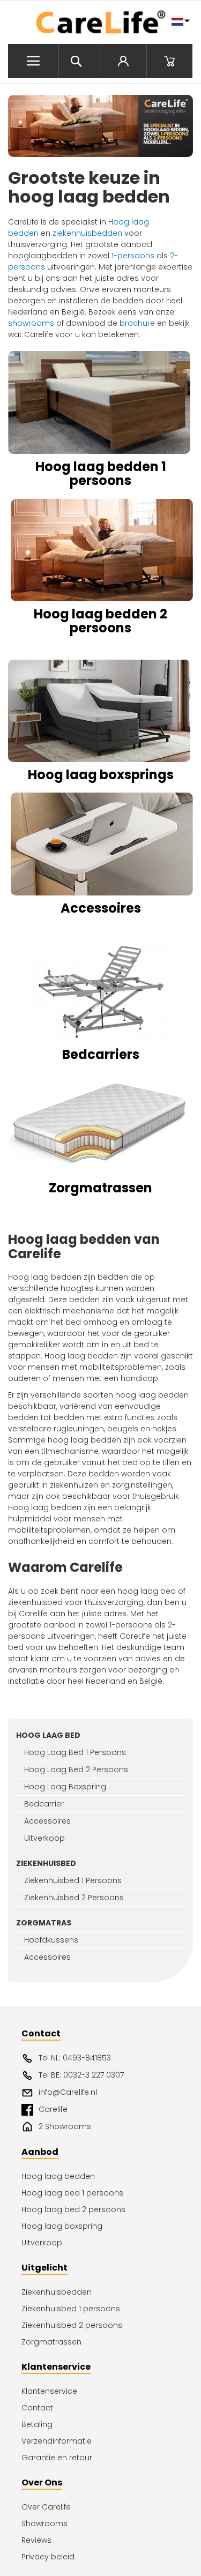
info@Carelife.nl (68, 2092)
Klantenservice (49, 2391)
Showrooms (44, 2523)
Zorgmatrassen (51, 2342)
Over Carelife (46, 2507)
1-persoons (133, 256)
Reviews (36, 2540)
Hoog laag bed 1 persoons (72, 2193)
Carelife (53, 2109)
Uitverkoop (42, 2243)
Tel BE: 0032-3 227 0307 (81, 2075)
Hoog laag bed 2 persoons (73, 2209)
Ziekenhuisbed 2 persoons (72, 2325)
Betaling (37, 2424)
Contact (37, 2408)
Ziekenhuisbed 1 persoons (71, 2309)
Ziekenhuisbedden (57, 2292)
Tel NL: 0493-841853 (75, 2058)
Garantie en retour (57, 2458)
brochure (137, 323)
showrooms (31, 323)
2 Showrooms (65, 2126)
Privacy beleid (48, 2557)
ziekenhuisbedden (87, 233)
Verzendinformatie (57, 2441)
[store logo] (100, 23)
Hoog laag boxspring (62, 2226)
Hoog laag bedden (58, 2176)
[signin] (123, 61)
